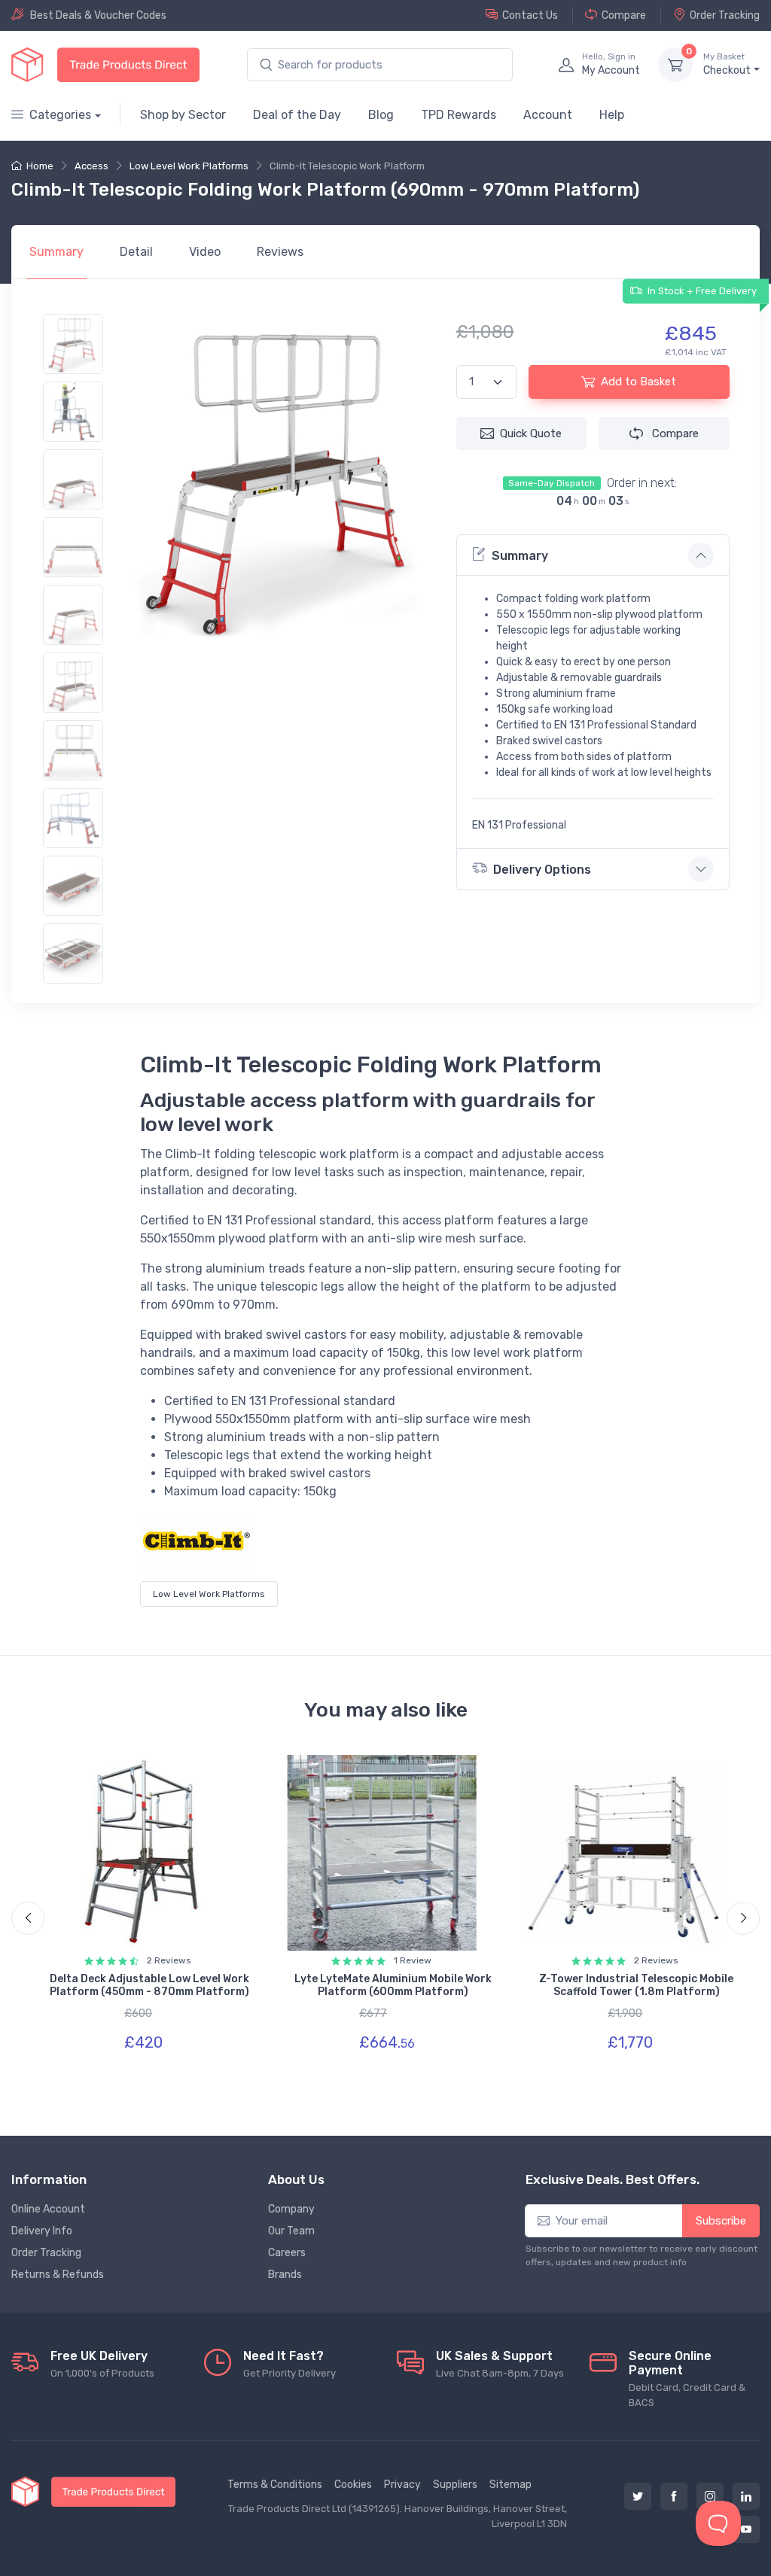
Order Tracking (725, 15)
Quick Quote (531, 433)
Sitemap (510, 2485)
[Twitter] (638, 2496)
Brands (285, 2275)
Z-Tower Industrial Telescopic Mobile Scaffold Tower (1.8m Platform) (636, 1985)
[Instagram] (710, 2496)
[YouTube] (746, 2529)
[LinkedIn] (746, 2496)
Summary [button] (520, 556)
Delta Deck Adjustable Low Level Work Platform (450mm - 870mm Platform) (149, 1985)
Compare (624, 15)
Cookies (353, 2485)
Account (548, 115)
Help (612, 115)
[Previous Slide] (28, 1918)
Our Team (291, 2231)
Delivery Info (42, 2231)
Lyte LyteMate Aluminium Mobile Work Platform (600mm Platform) (393, 1985)
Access (91, 166)
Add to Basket (638, 382)
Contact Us (530, 15)
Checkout (727, 64)
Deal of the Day (297, 115)
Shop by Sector (183, 115)
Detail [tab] (136, 252)
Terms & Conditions (275, 2485)
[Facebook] (674, 2496)
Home (40, 166)
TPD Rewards (459, 115)
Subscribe (721, 2221)
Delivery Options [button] (542, 870)
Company (291, 2209)
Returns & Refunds (58, 2275)
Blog (381, 115)
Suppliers (455, 2485)
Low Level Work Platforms (189, 166)
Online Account (48, 2209)
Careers (287, 2253)
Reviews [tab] (280, 252)
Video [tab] (205, 252)
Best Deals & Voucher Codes (98, 15)
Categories (60, 115)
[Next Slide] (743, 1918)
